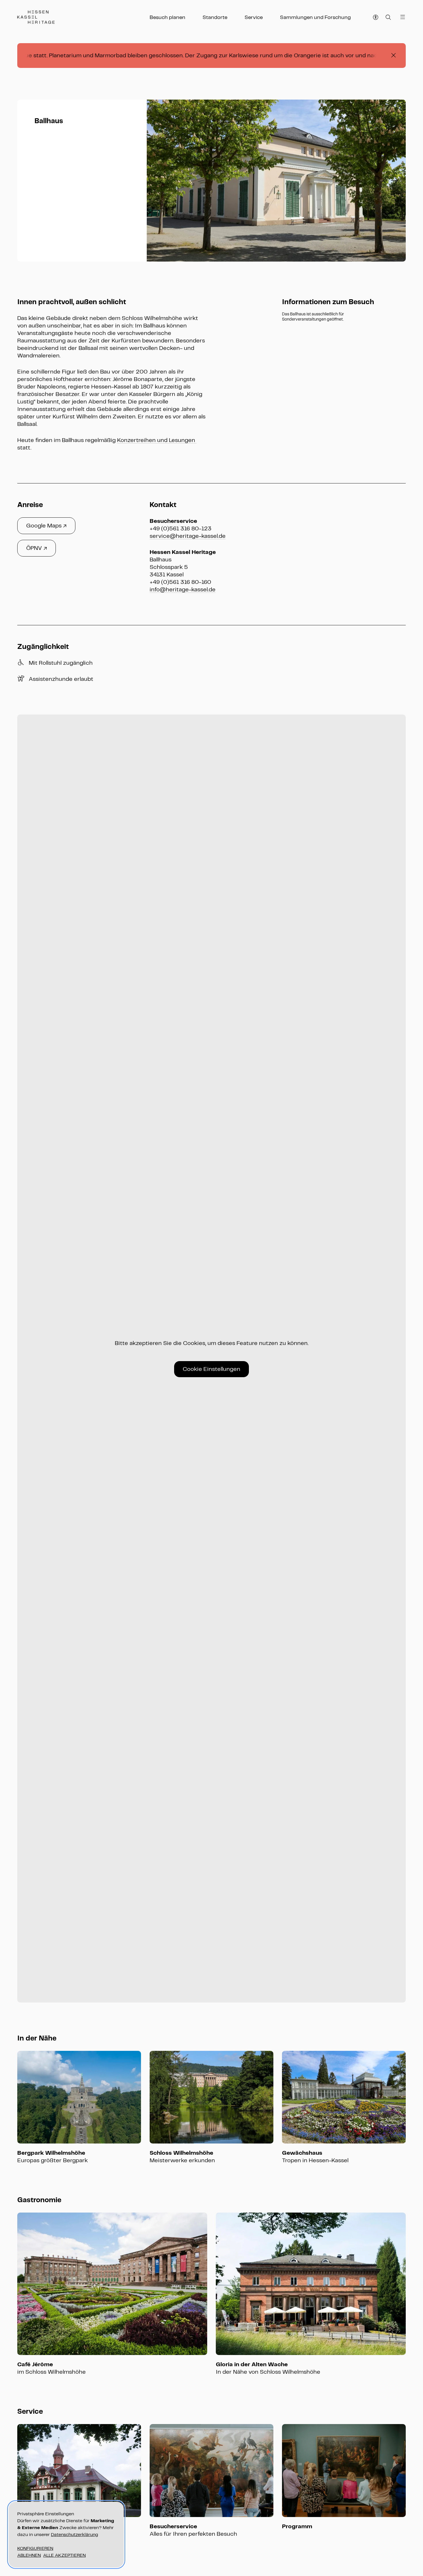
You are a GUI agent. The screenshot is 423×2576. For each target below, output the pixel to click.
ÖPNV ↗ (37, 548)
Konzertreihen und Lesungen (157, 440)
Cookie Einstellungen (211, 1369)
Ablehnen (29, 2555)
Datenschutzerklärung (75, 2534)
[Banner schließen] (394, 56)
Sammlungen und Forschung (315, 17)
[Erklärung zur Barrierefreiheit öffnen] (376, 17)
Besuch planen (167, 17)
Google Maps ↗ (46, 526)
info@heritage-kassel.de (183, 589)
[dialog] (66, 2535)
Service (254, 17)
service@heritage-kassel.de (188, 536)
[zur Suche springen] (388, 17)
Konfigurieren (35, 2548)
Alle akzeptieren (64, 2555)
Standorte (215, 17)
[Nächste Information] (394, 181)
